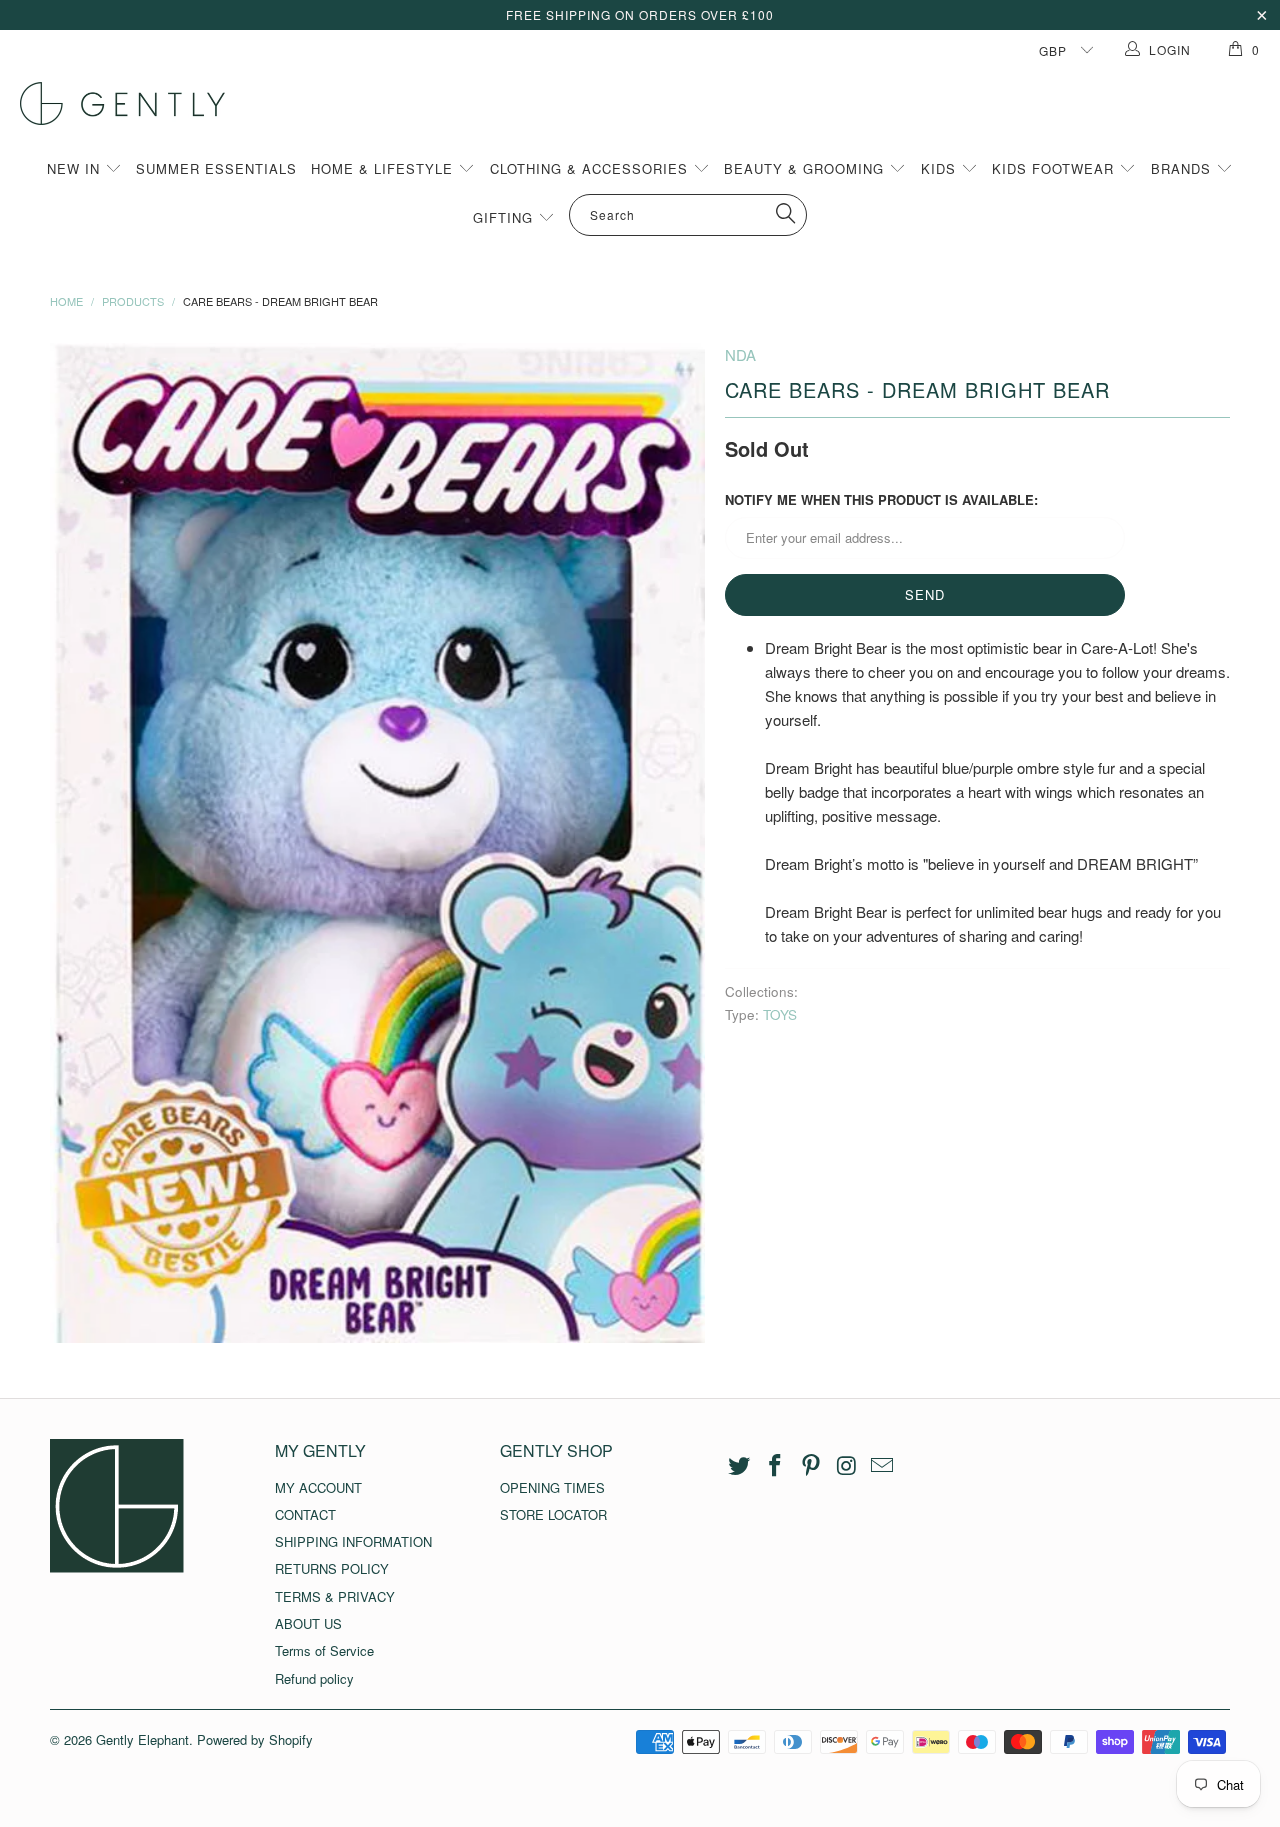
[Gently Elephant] (650, 103)
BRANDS (1183, 168)
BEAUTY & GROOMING (806, 168)
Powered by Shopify (255, 1739)
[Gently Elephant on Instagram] (847, 1466)
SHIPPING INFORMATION (353, 1541)
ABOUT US (308, 1623)
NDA (740, 354)
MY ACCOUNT (318, 1487)
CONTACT (305, 1514)
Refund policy (314, 1678)
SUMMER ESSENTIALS (216, 168)
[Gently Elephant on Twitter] (740, 1466)
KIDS (941, 168)
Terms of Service (324, 1650)
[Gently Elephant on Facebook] (776, 1466)
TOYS (780, 1014)
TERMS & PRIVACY (335, 1596)
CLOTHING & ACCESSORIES (591, 168)
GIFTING (505, 217)
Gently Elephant (142, 1739)
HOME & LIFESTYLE (384, 168)
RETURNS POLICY (332, 1568)
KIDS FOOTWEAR (1055, 168)
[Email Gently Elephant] (883, 1466)
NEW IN (76, 168)
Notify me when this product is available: (881, 499)
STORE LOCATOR (553, 1514)
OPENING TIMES (552, 1487)
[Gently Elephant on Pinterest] (811, 1466)
